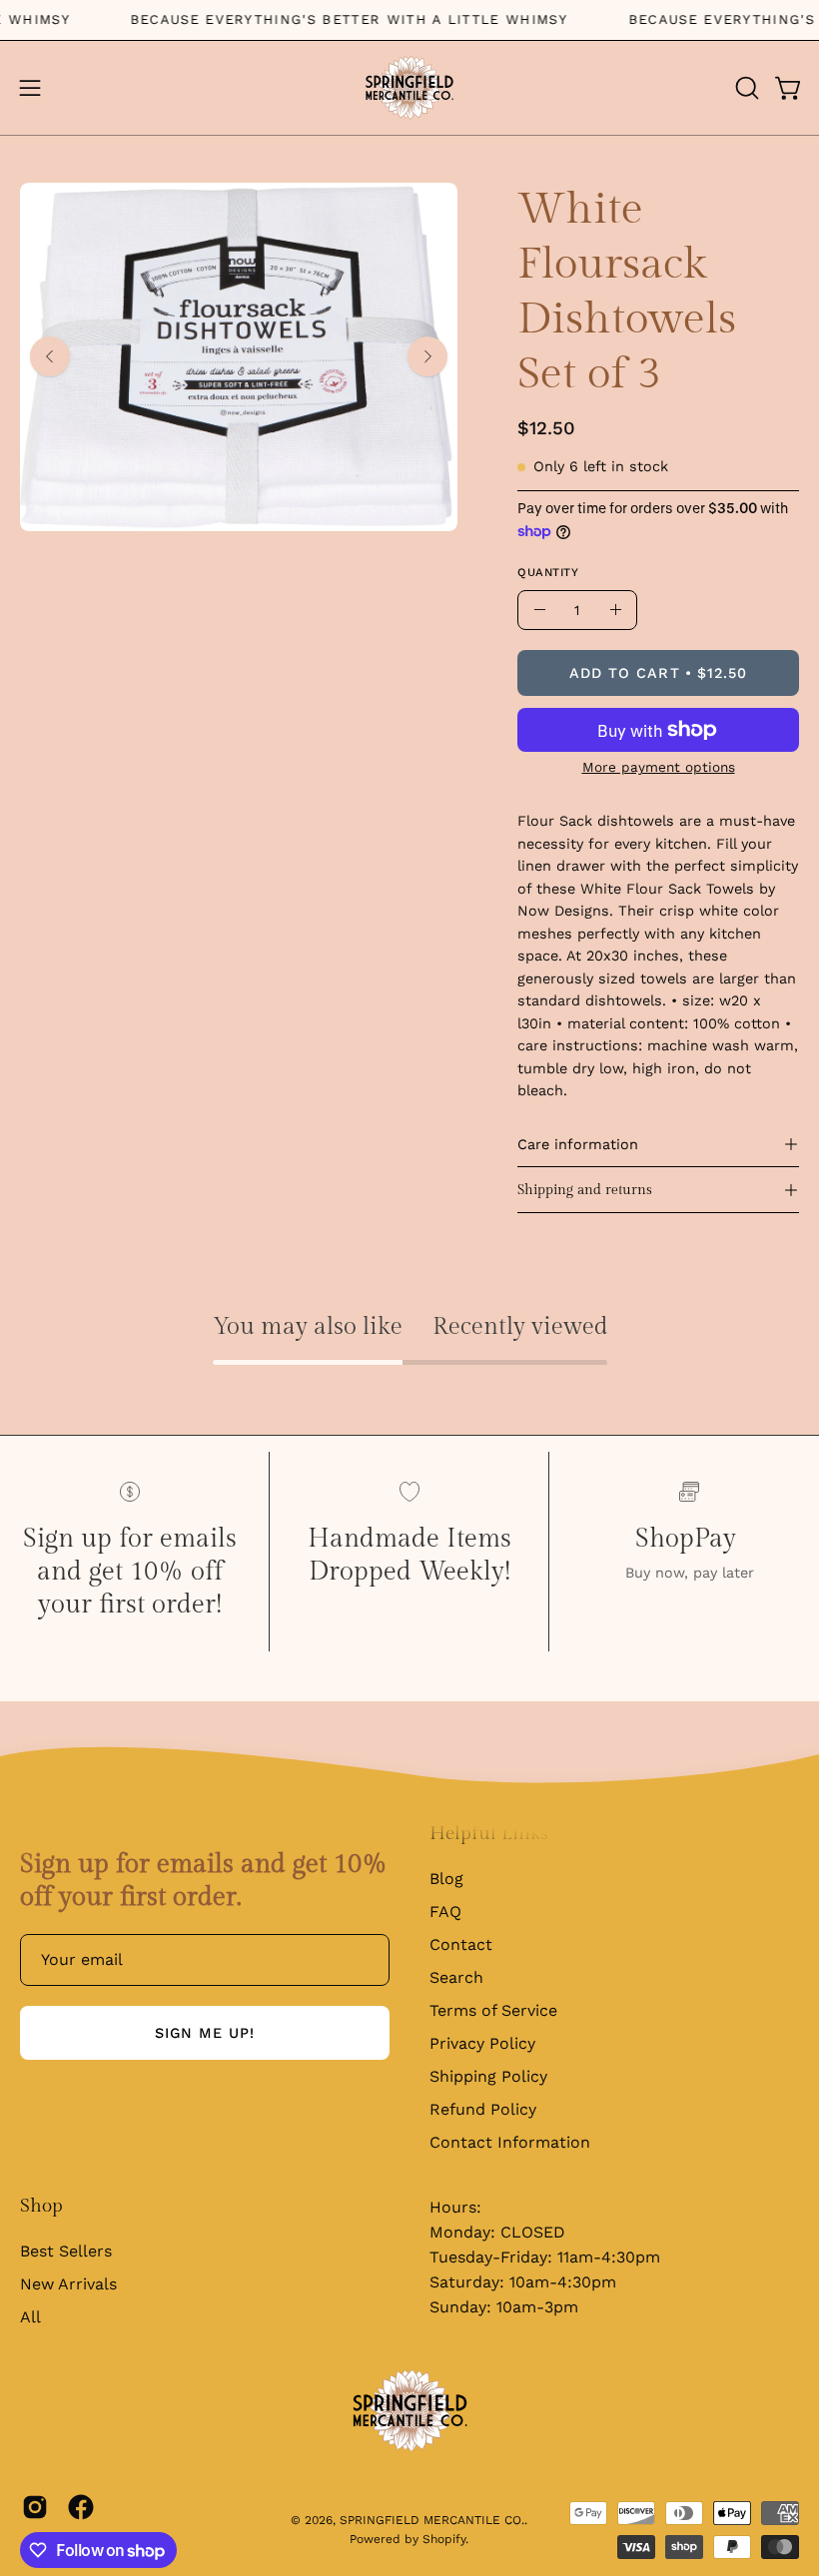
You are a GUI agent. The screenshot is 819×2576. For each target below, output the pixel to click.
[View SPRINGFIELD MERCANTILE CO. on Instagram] (35, 2507)
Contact (461, 1944)
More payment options (659, 767)
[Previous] (50, 356)
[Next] (427, 356)
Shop (41, 2206)
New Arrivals (68, 2284)
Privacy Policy (482, 2043)
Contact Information (510, 2142)
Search (456, 1977)
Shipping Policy (488, 2076)
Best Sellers (66, 2251)
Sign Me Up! (205, 2033)
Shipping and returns (585, 1190)
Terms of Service (493, 2010)
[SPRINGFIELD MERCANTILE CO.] (409, 88)
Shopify (444, 2539)
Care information (578, 1144)
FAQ (445, 1912)
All (30, 2317)
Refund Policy (483, 2109)
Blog (446, 1879)
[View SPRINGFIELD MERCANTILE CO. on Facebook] (81, 2507)
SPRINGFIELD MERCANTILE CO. (432, 2520)
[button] (745, 88)
